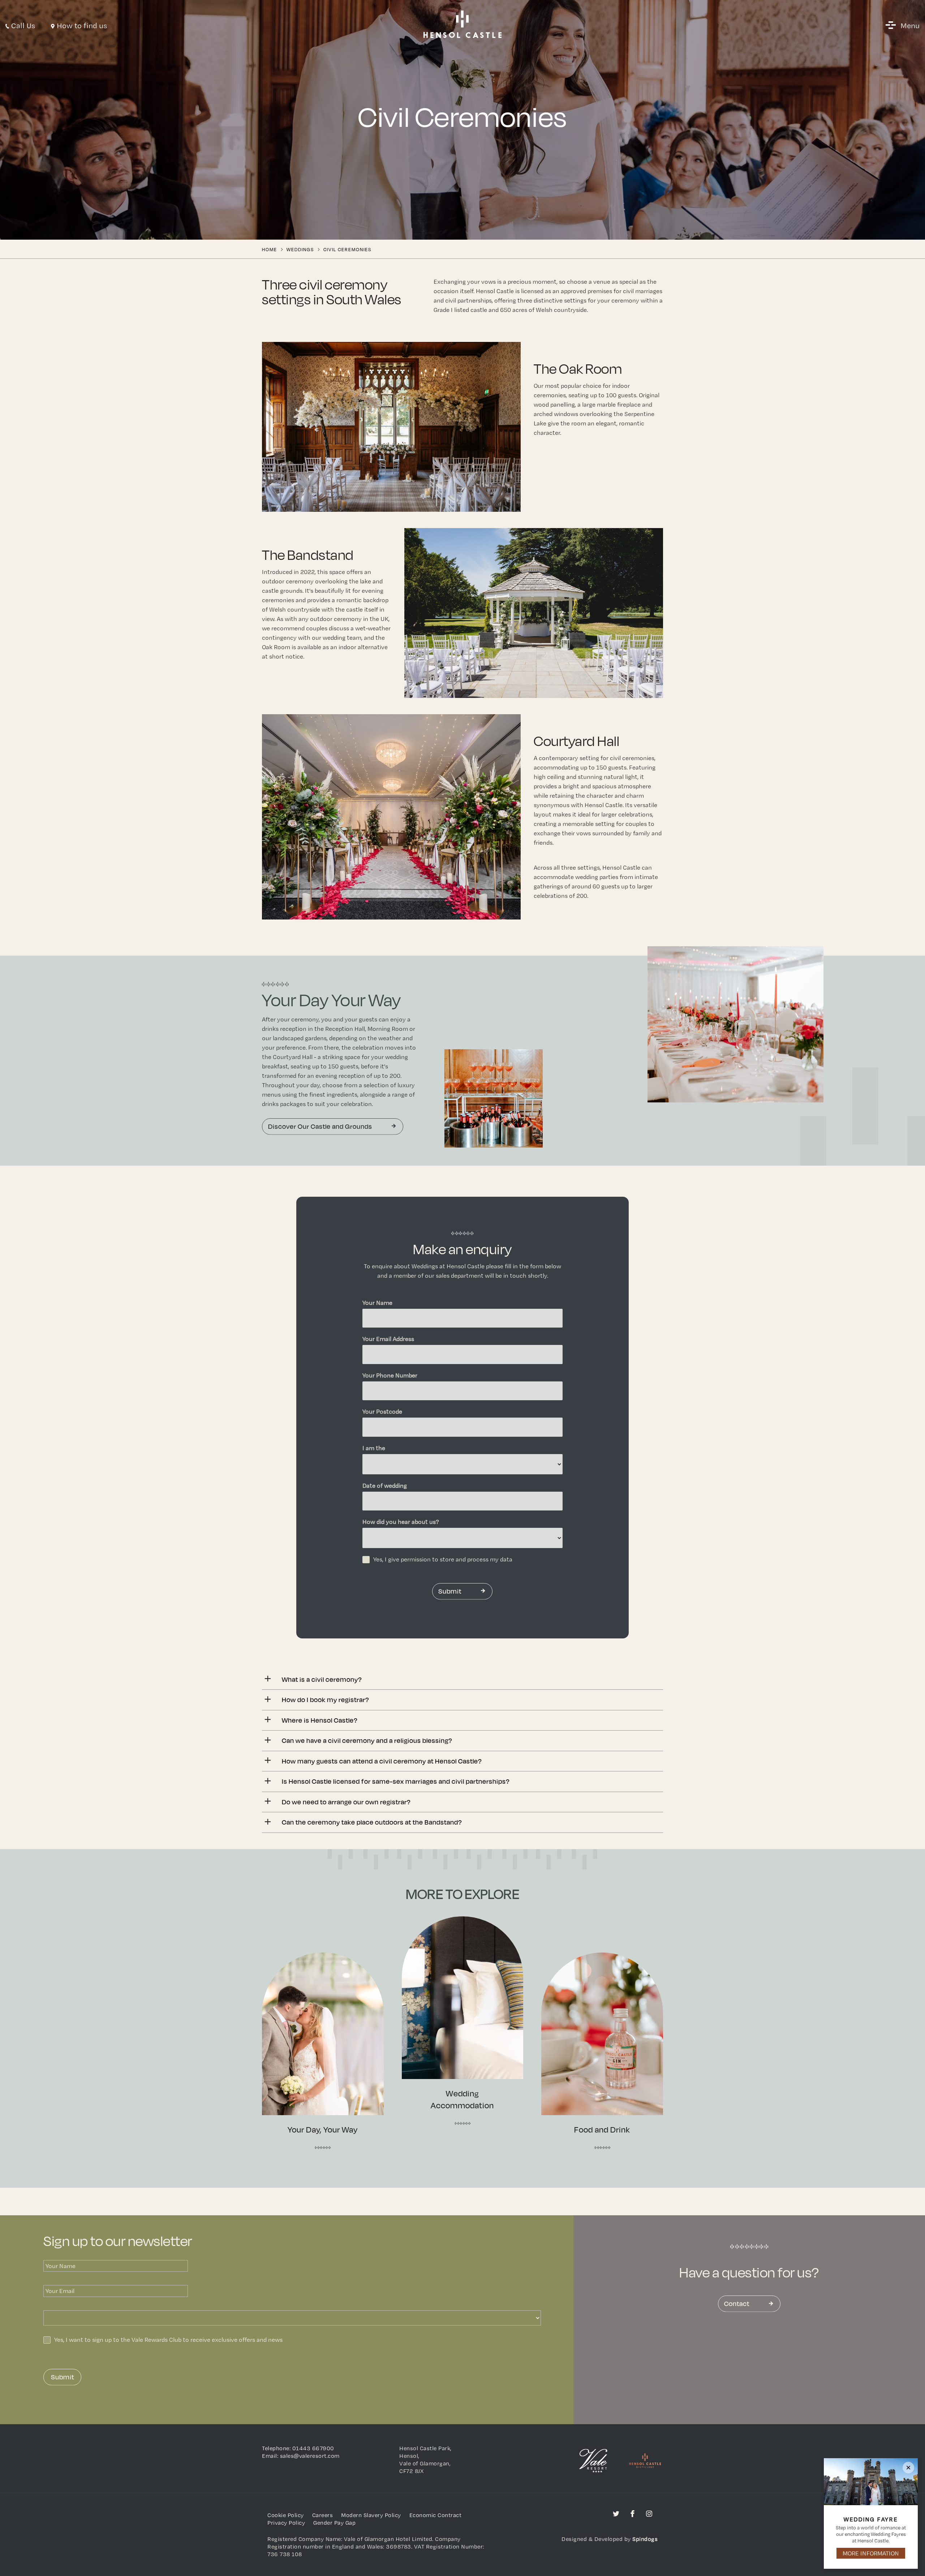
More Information (871, 2553)
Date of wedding (385, 1486)
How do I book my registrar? (325, 1699)
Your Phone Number (390, 1375)
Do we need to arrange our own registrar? (346, 1802)
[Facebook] (633, 2513)
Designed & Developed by (610, 2539)
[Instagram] (649, 2513)
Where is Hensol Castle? (320, 1720)
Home (270, 249)
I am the (374, 1448)
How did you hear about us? (401, 1522)
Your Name (377, 1303)
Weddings (300, 249)
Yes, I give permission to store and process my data (443, 1559)
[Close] (908, 2468)
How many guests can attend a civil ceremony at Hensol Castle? (382, 1761)
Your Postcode (382, 1411)
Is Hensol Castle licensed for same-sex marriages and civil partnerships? (396, 1781)
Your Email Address (388, 1339)
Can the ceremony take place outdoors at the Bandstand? (372, 1822)
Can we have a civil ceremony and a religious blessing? (367, 1740)
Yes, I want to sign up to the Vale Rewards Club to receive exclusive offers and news (168, 2340)
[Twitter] (616, 2513)
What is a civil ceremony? (322, 1679)
